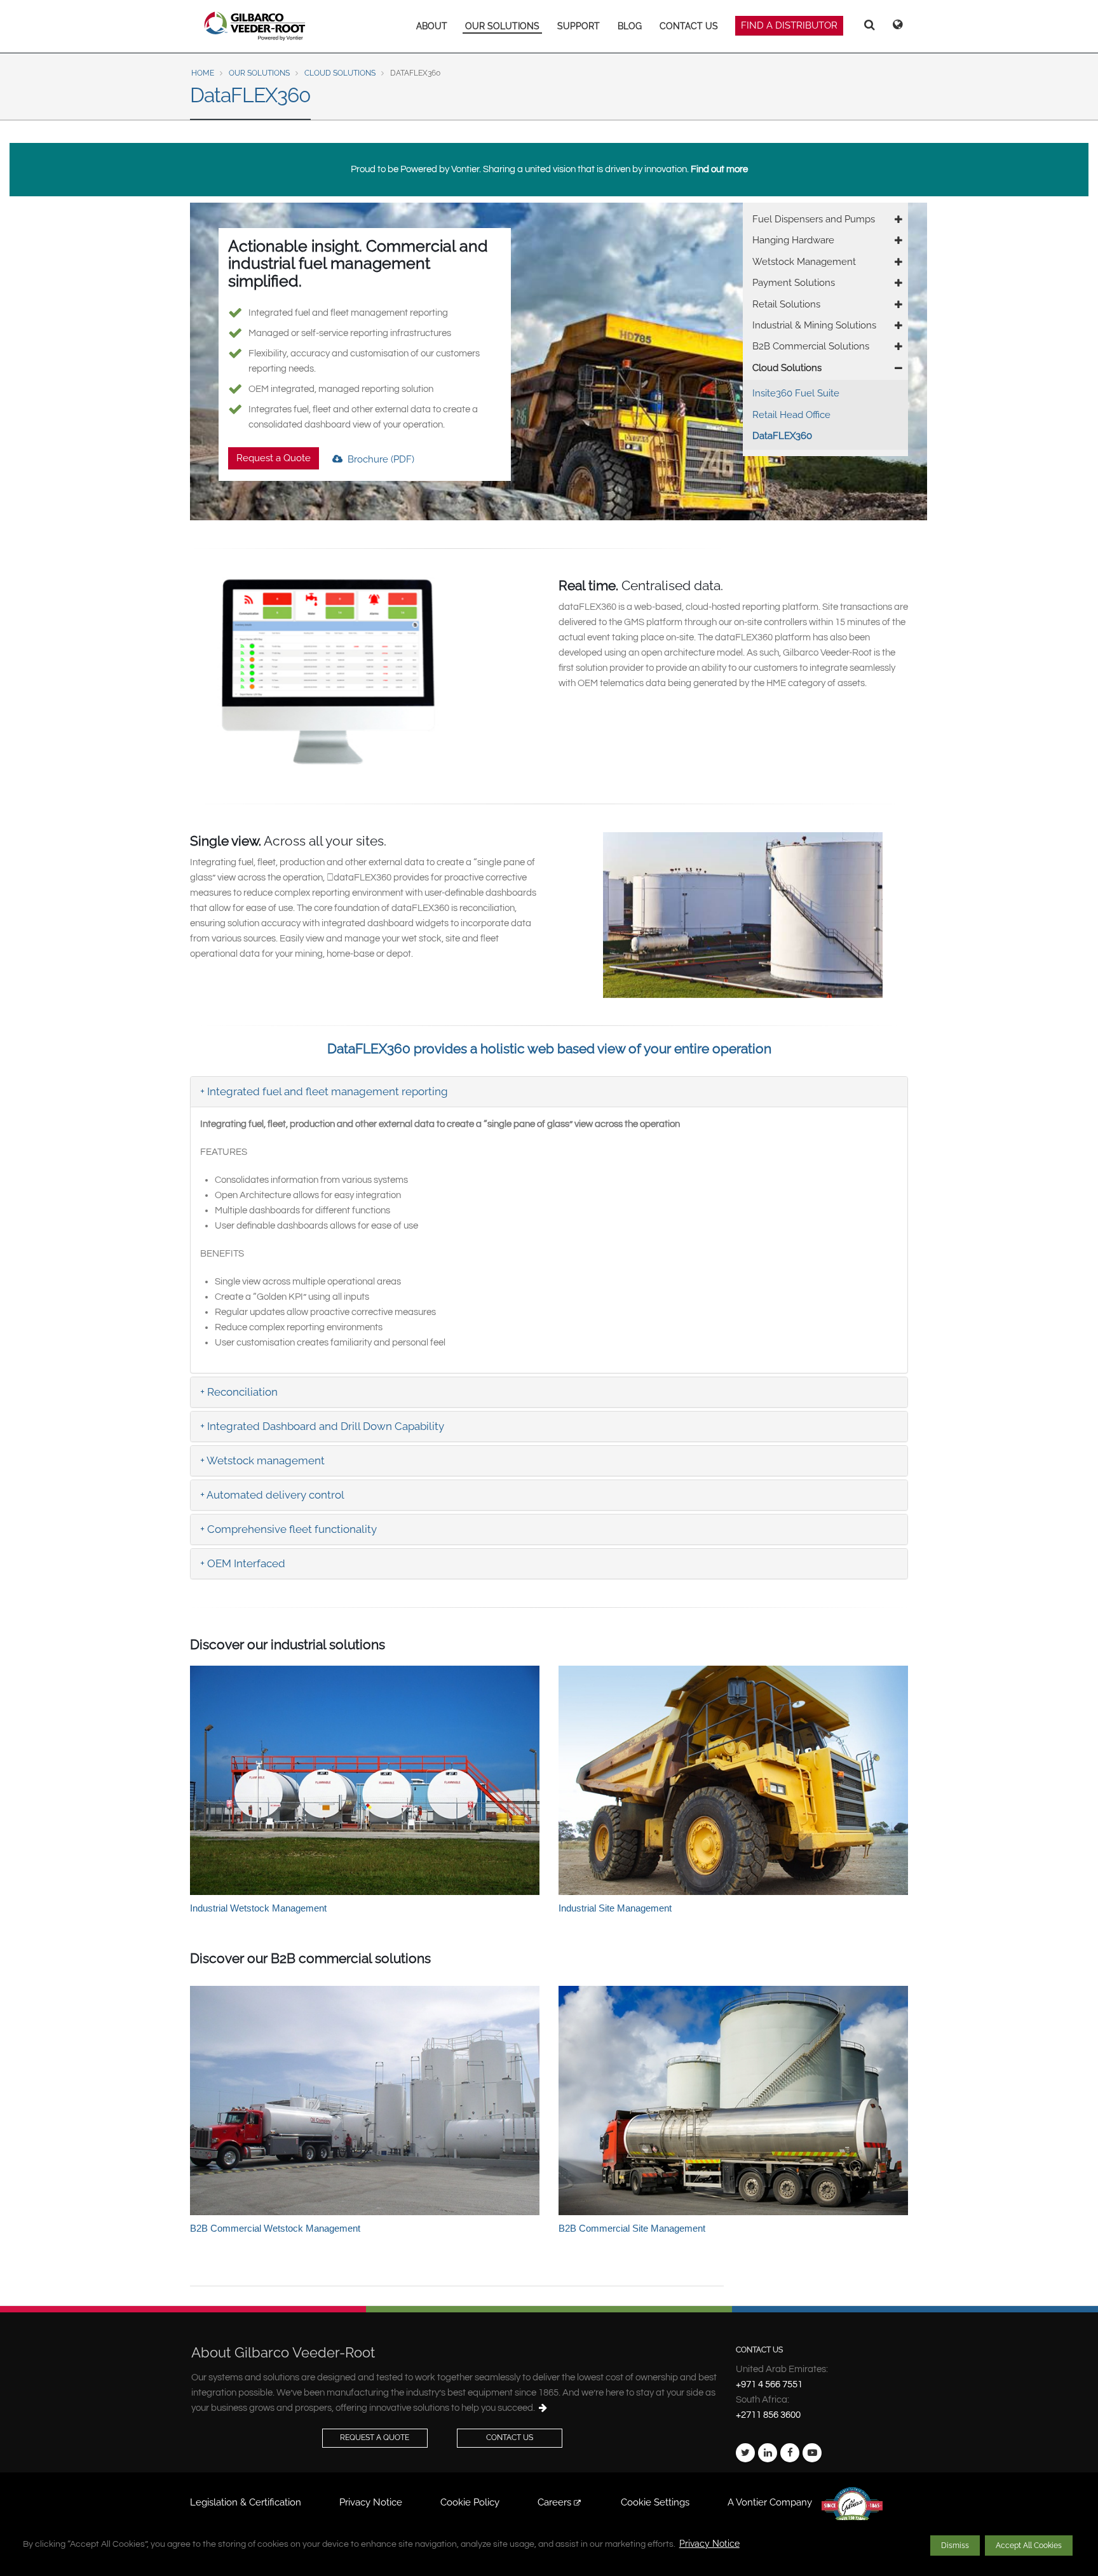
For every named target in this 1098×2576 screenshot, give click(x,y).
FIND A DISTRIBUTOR (789, 25)
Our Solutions (259, 73)
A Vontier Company (770, 2502)
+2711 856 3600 (768, 2415)
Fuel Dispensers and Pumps (814, 219)
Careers (556, 2502)
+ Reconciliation (239, 1392)
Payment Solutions (794, 283)
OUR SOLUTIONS (502, 26)
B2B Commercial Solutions (811, 346)
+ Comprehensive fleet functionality (288, 1529)
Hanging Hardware (793, 240)
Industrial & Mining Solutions (814, 325)
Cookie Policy (470, 2502)
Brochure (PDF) (380, 459)
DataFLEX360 (782, 436)
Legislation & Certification (246, 2502)
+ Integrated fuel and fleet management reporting (324, 1091)
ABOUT (432, 26)
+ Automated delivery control (272, 1495)
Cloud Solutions (340, 73)
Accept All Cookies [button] (1029, 2546)
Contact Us (510, 2438)
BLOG (630, 26)
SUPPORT (579, 26)
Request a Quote (274, 458)
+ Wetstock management (262, 1460)
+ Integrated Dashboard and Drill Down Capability (322, 1426)
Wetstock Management (804, 262)
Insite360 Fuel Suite (796, 393)
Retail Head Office (791, 415)
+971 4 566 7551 (769, 2384)
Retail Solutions (786, 304)
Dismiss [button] (955, 2546)
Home (203, 73)
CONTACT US (689, 26)
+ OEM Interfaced (243, 1563)
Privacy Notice (709, 2544)
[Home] (255, 26)
